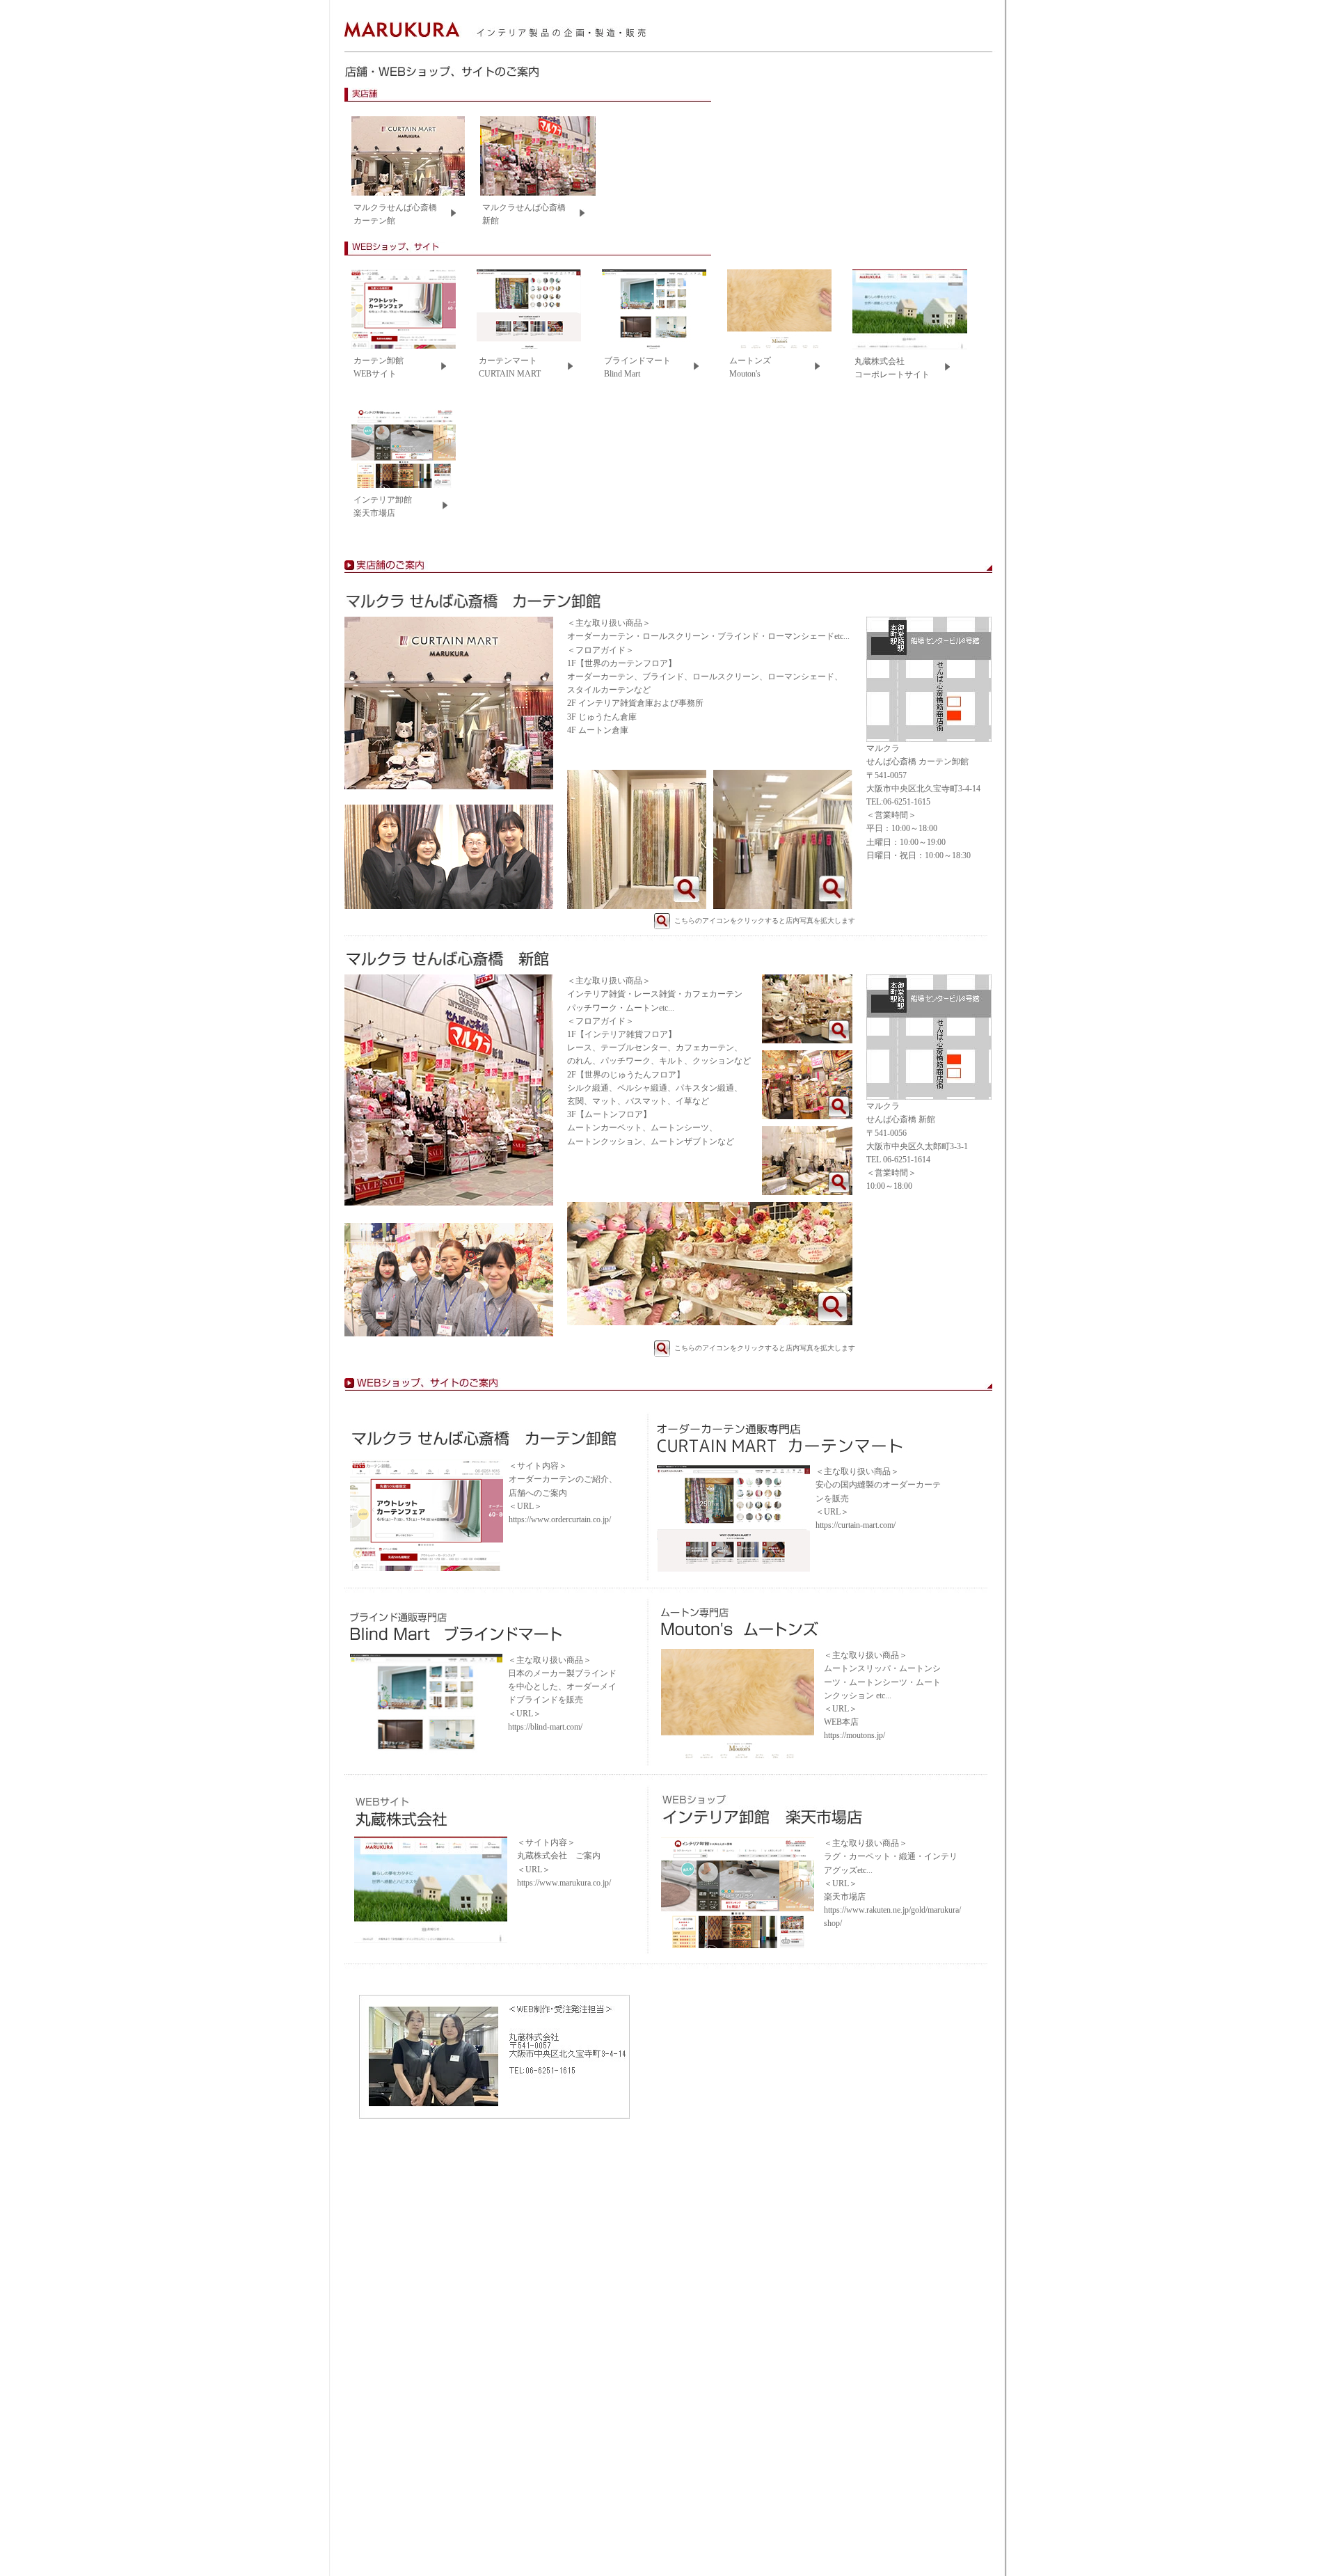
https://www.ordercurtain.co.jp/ (560, 1519)
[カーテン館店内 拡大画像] (637, 906)
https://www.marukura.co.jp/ (564, 1883)
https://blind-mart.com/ (545, 1727)
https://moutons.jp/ (854, 1735)
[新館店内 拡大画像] (807, 1041)
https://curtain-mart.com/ (856, 1525)
